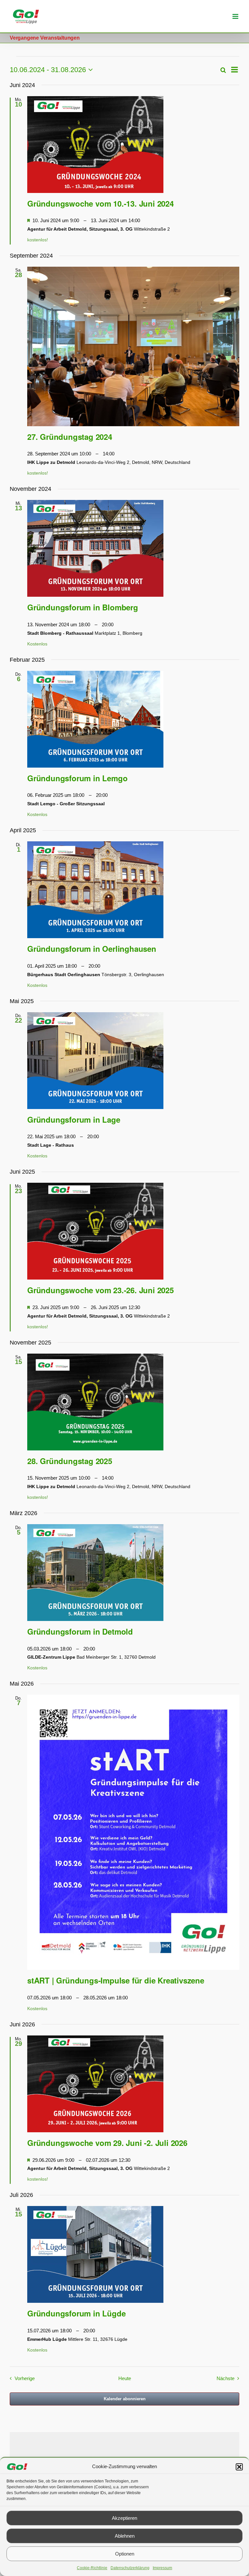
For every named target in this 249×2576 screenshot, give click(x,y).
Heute (125, 2378)
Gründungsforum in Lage (74, 1119)
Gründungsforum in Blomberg (83, 607)
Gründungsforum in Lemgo (77, 778)
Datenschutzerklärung (130, 2568)
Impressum (162, 2568)
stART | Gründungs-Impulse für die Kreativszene (116, 1980)
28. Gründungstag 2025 (70, 1461)
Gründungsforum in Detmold (80, 1631)
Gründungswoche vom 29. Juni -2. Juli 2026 (107, 2143)
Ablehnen (125, 2536)
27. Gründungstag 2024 (70, 437)
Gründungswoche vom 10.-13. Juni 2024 (101, 203)
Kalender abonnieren (125, 2399)
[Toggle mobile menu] (236, 16)
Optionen (125, 2554)
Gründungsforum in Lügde (76, 2313)
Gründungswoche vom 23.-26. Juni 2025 (101, 1290)
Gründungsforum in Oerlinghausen (92, 949)
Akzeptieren (124, 2518)
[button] (239, 2467)
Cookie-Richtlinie (92, 2568)
